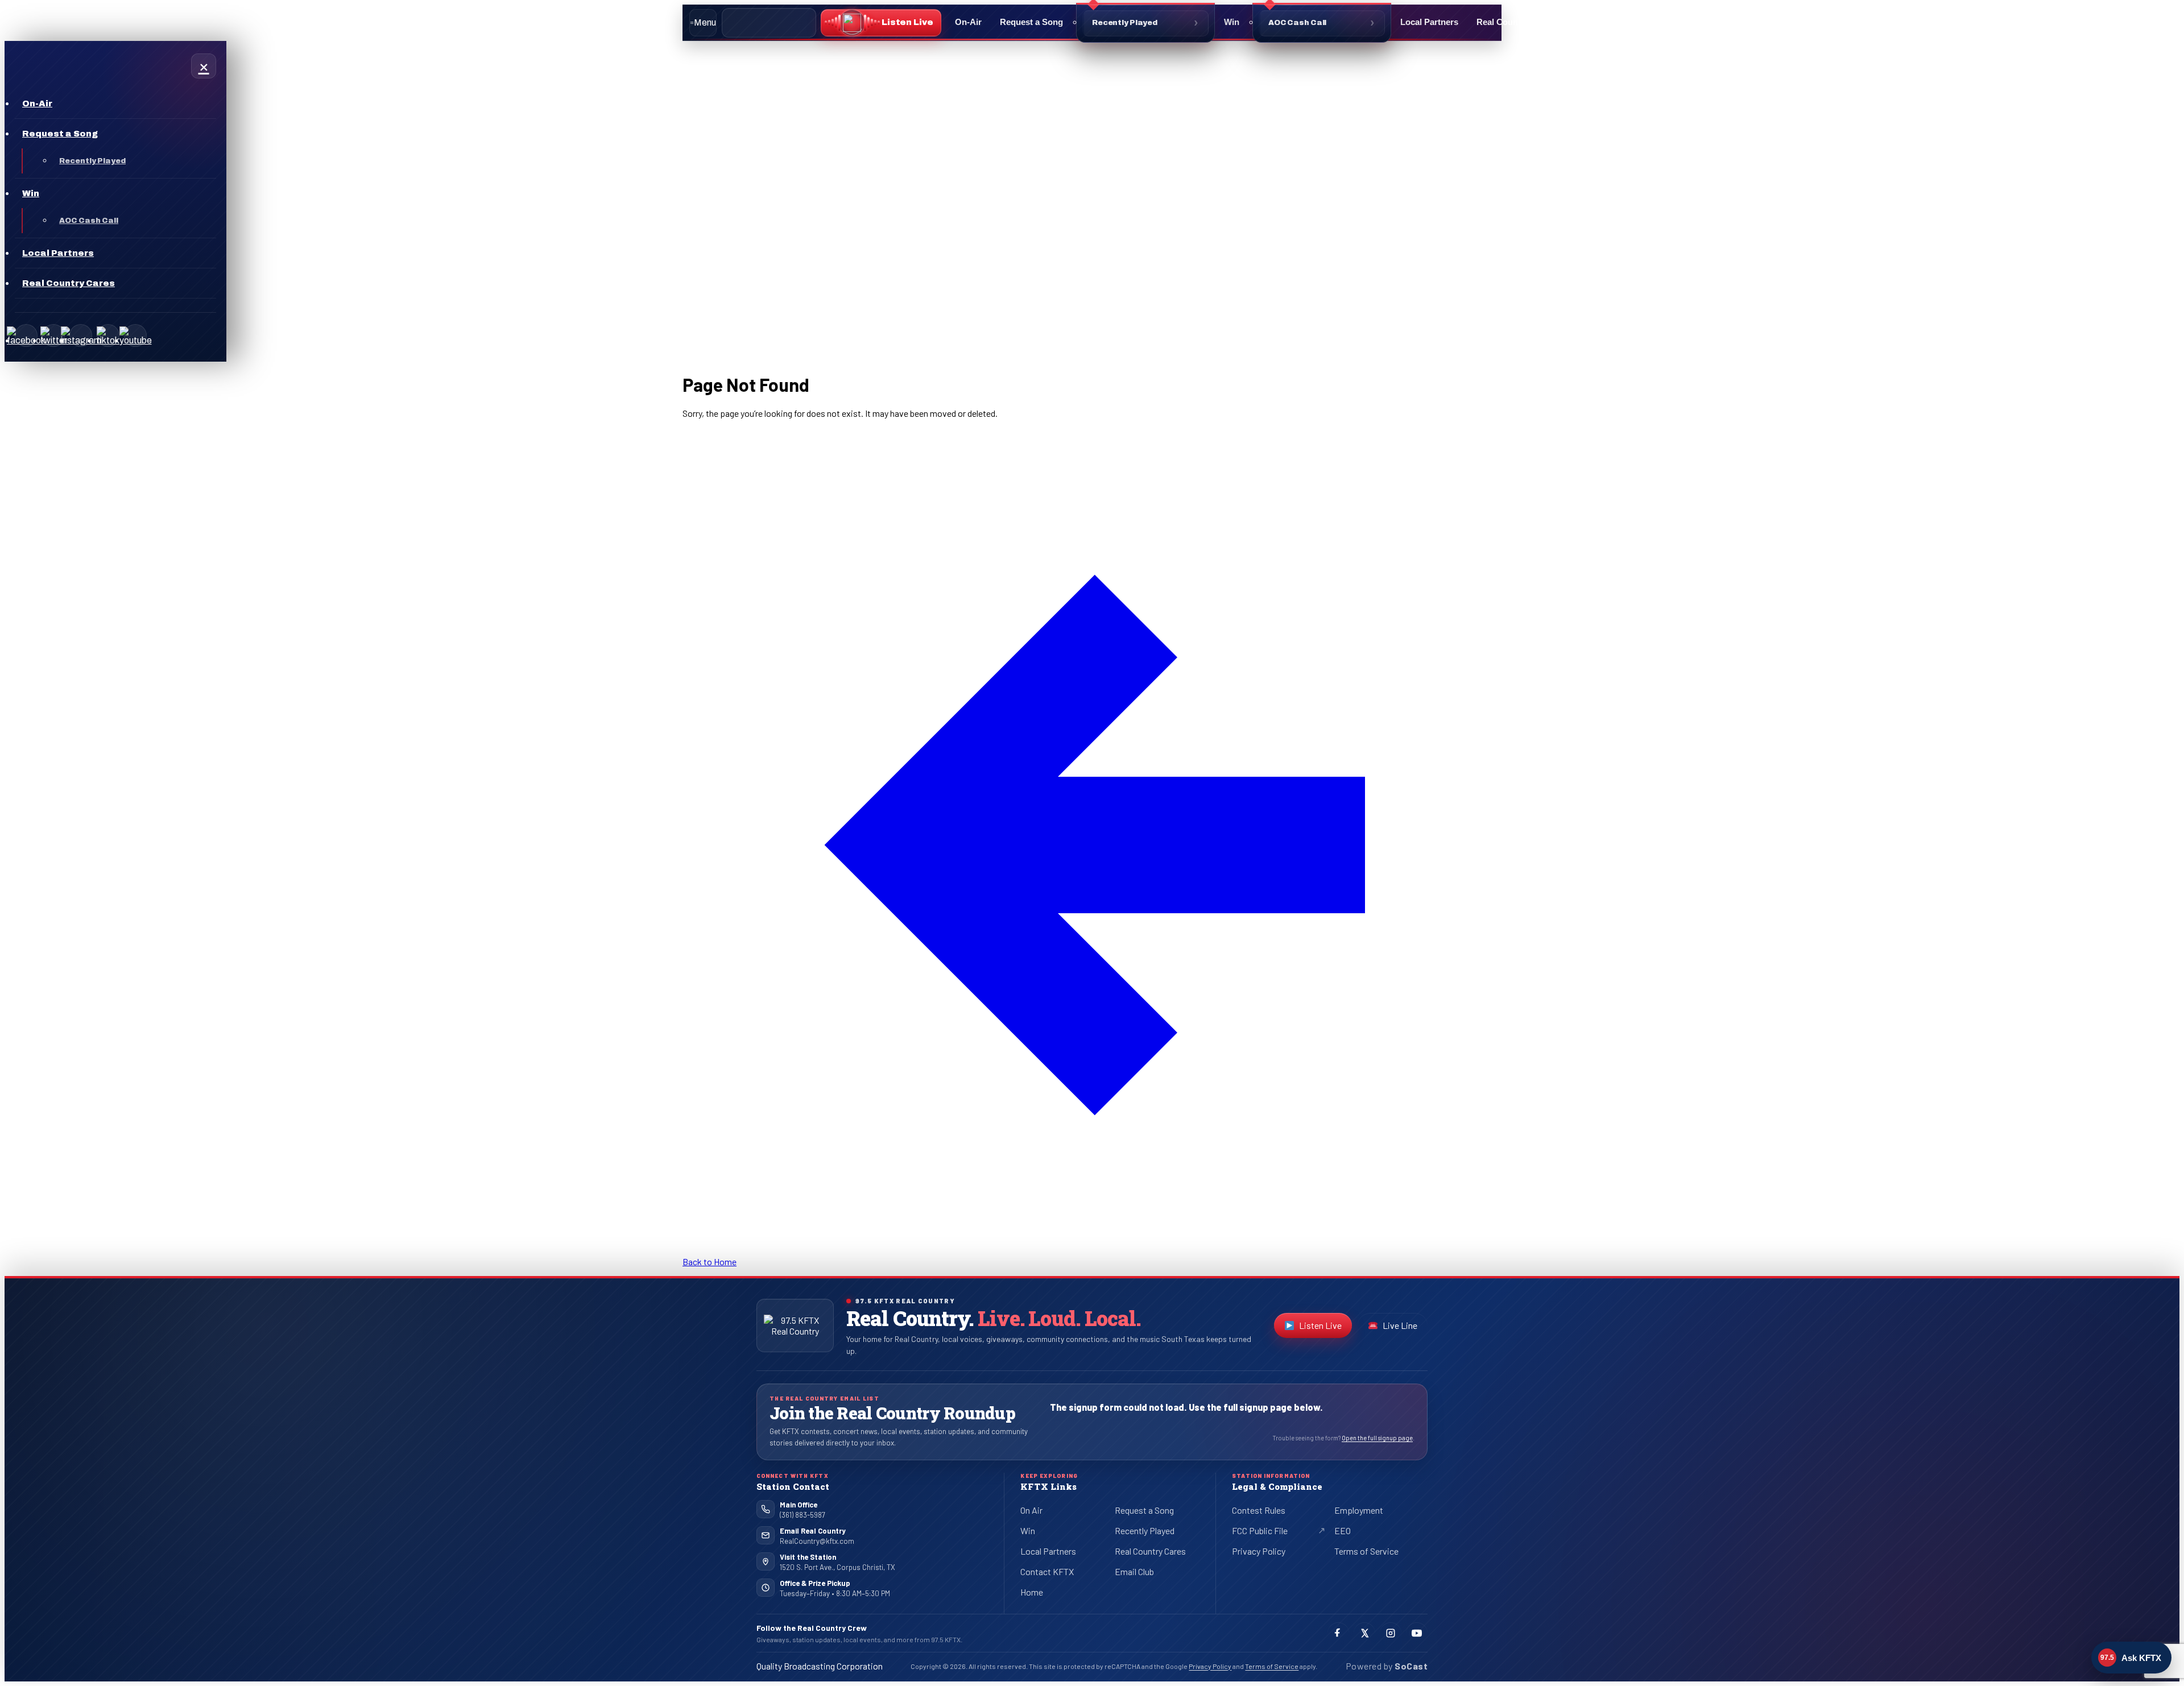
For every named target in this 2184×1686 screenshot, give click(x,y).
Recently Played (1125, 23)
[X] (53, 335)
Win (1232, 22)
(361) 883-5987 (803, 1515)
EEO (1343, 1530)
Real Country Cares (1515, 22)
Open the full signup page (1377, 1438)
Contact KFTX (1047, 1571)
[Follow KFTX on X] (1364, 1633)
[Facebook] (26, 335)
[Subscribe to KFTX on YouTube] (1417, 1633)
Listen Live (1325, 1328)
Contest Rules (1259, 1510)
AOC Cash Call (1297, 23)
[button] (881, 23)
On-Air (968, 22)
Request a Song (1031, 22)
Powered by (1387, 1666)
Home (1032, 1592)
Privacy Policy (1259, 1551)
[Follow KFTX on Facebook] (1338, 1633)
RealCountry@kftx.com (817, 1541)
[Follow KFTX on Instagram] (1391, 1633)
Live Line (1400, 1325)
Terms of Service (1366, 1551)
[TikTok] (108, 335)
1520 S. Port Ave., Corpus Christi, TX (837, 1567)
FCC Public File (1269, 1532)
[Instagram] (81, 335)
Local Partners (1429, 22)
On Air (1031, 1510)
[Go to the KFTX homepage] (795, 1325)
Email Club (1134, 1571)
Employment (1359, 1510)
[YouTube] (135, 335)
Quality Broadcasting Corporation (820, 1666)
